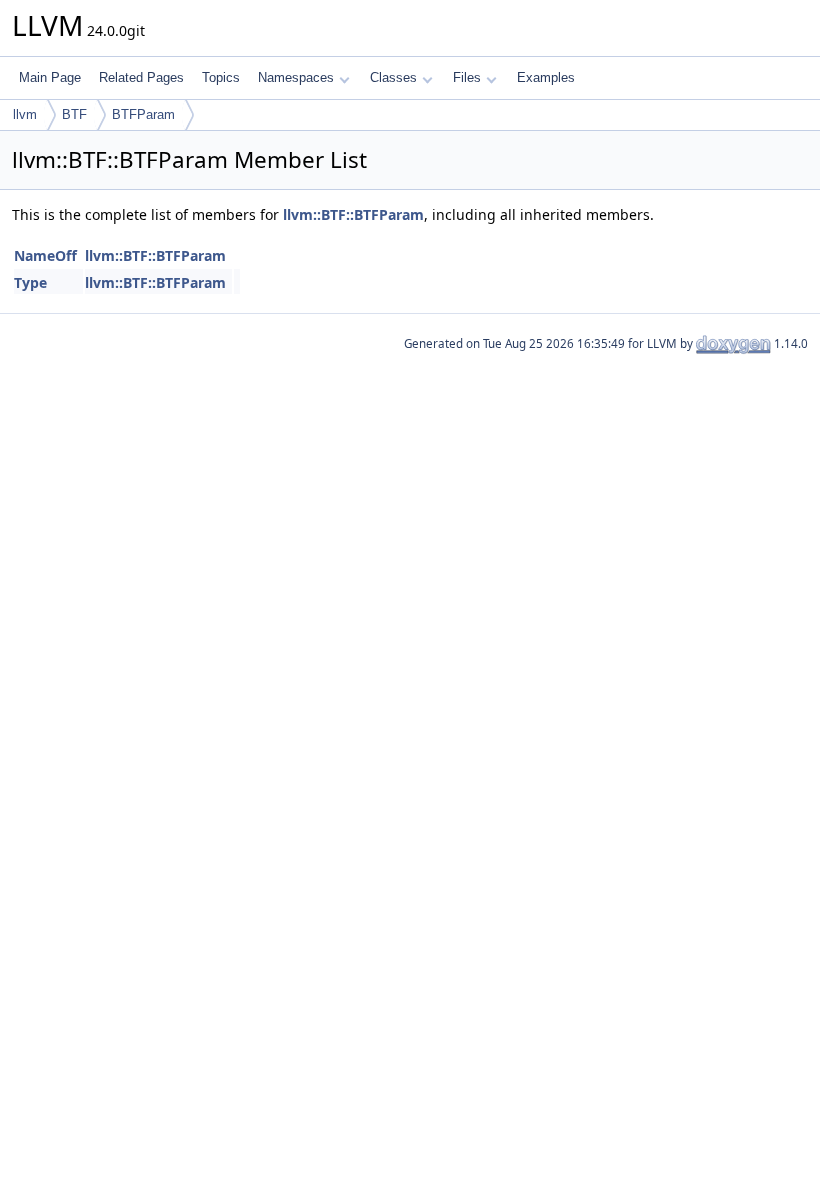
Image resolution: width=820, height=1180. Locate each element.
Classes (393, 77)
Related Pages (141, 77)
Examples (546, 77)
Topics (221, 77)
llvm (25, 114)
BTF (74, 114)
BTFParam (143, 114)
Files (467, 77)
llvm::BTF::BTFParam (353, 214)
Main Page (50, 77)
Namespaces (296, 77)
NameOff (45, 255)
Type (30, 282)
